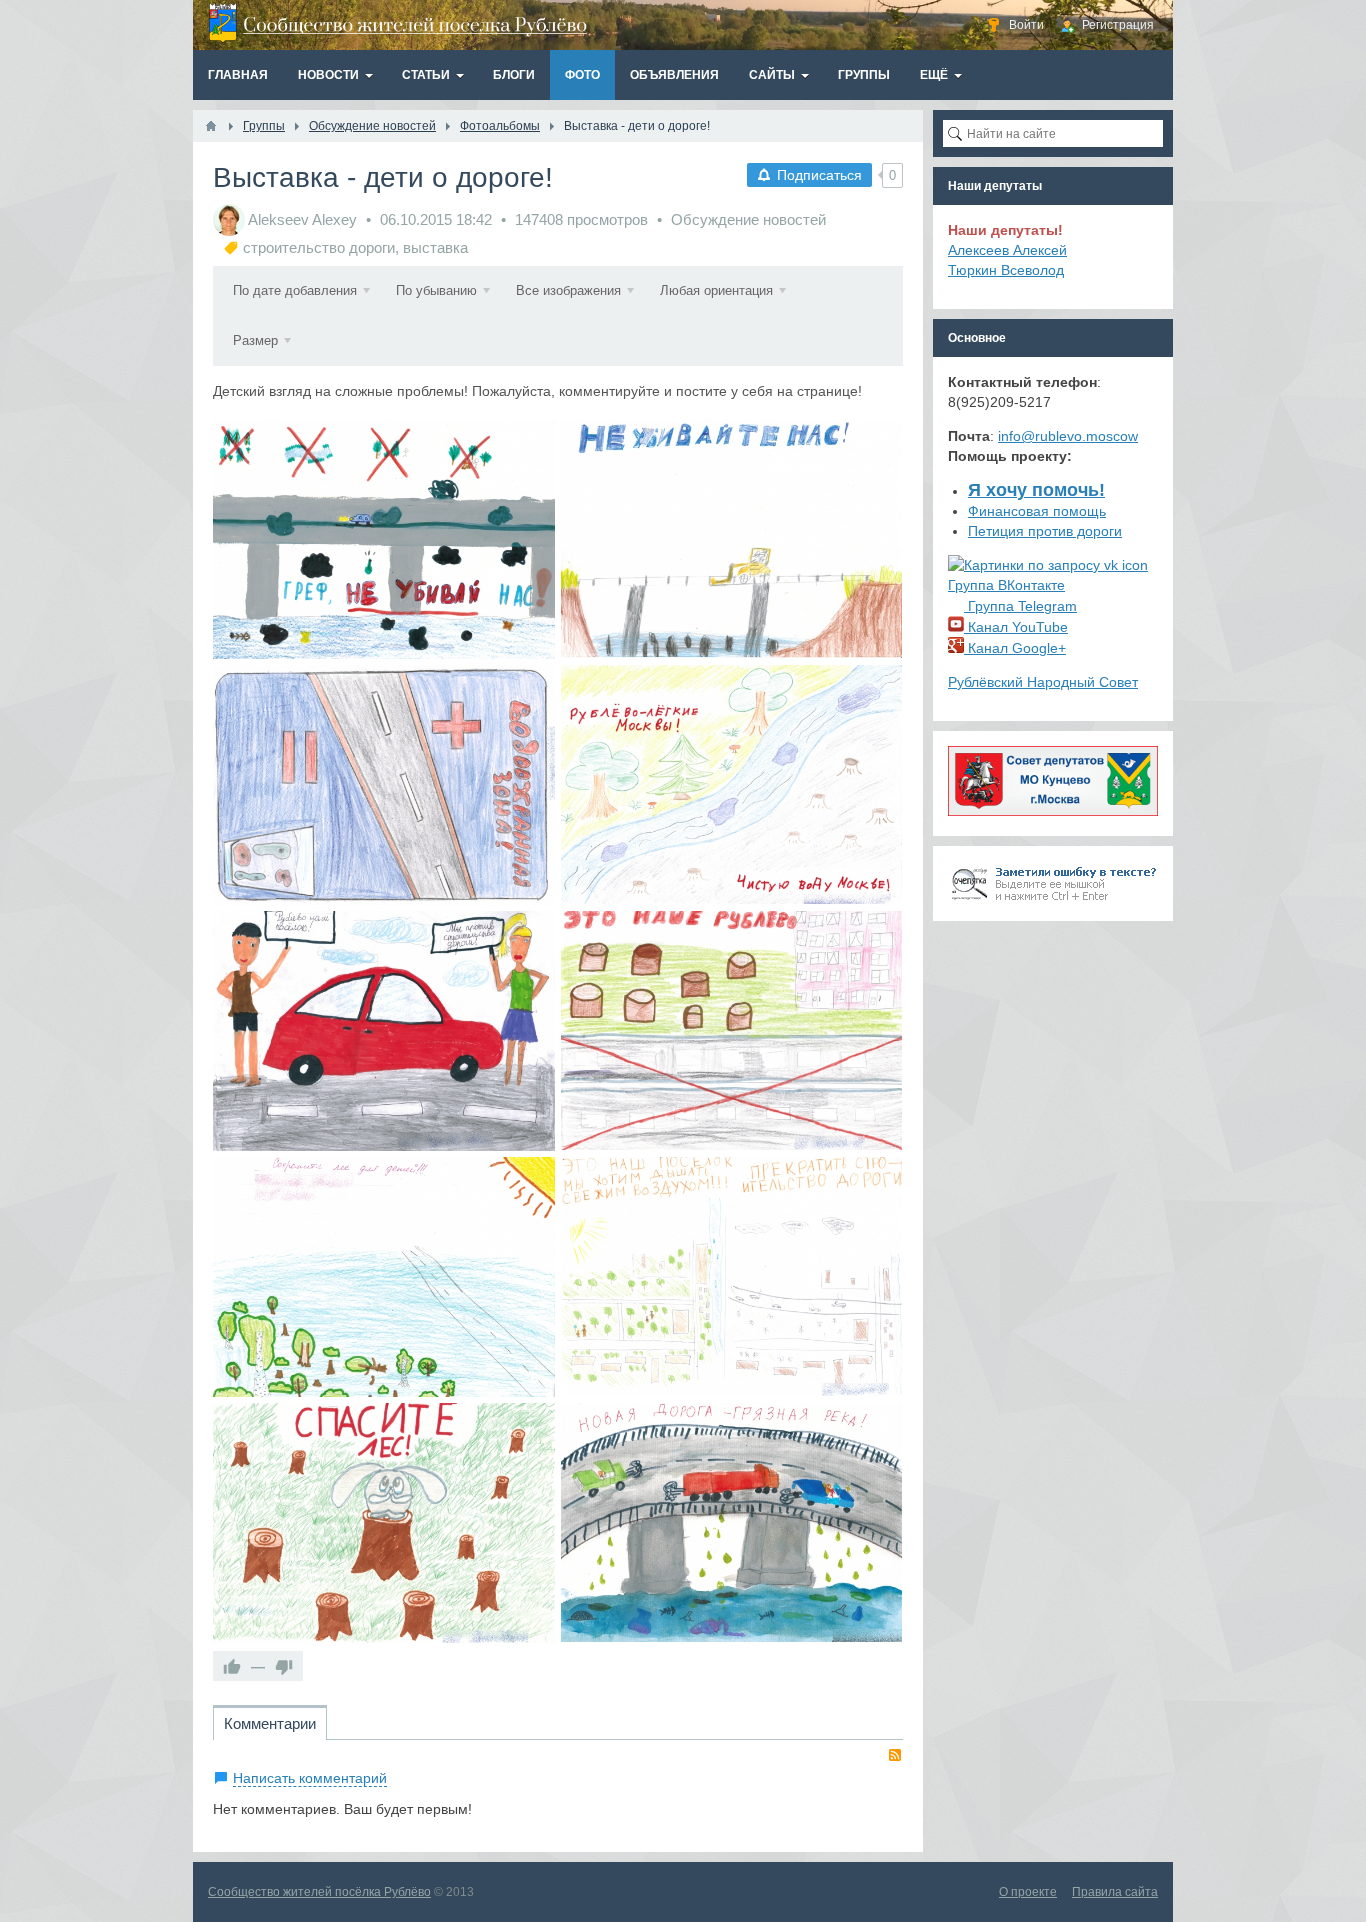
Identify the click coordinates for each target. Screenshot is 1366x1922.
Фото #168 (731, 1030)
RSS (895, 1755)
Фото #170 (731, 784)
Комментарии (270, 1723)
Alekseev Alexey (302, 219)
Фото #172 (731, 538)
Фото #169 (384, 1030)
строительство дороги (319, 247)
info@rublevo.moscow (1068, 436)
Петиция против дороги (1045, 531)
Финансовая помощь (1037, 511)
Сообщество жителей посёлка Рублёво (319, 1892)
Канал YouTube (1016, 627)
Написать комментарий (310, 1778)
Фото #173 (731, 1522)
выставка (435, 247)
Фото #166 (731, 1276)
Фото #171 (384, 784)
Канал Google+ (1015, 648)
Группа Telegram (1020, 606)
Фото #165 (384, 1522)
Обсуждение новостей (748, 219)
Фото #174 (384, 538)
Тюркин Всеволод (1006, 270)
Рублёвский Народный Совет (1043, 682)
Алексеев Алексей (1007, 250)
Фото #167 (384, 1276)
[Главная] (211, 126)
